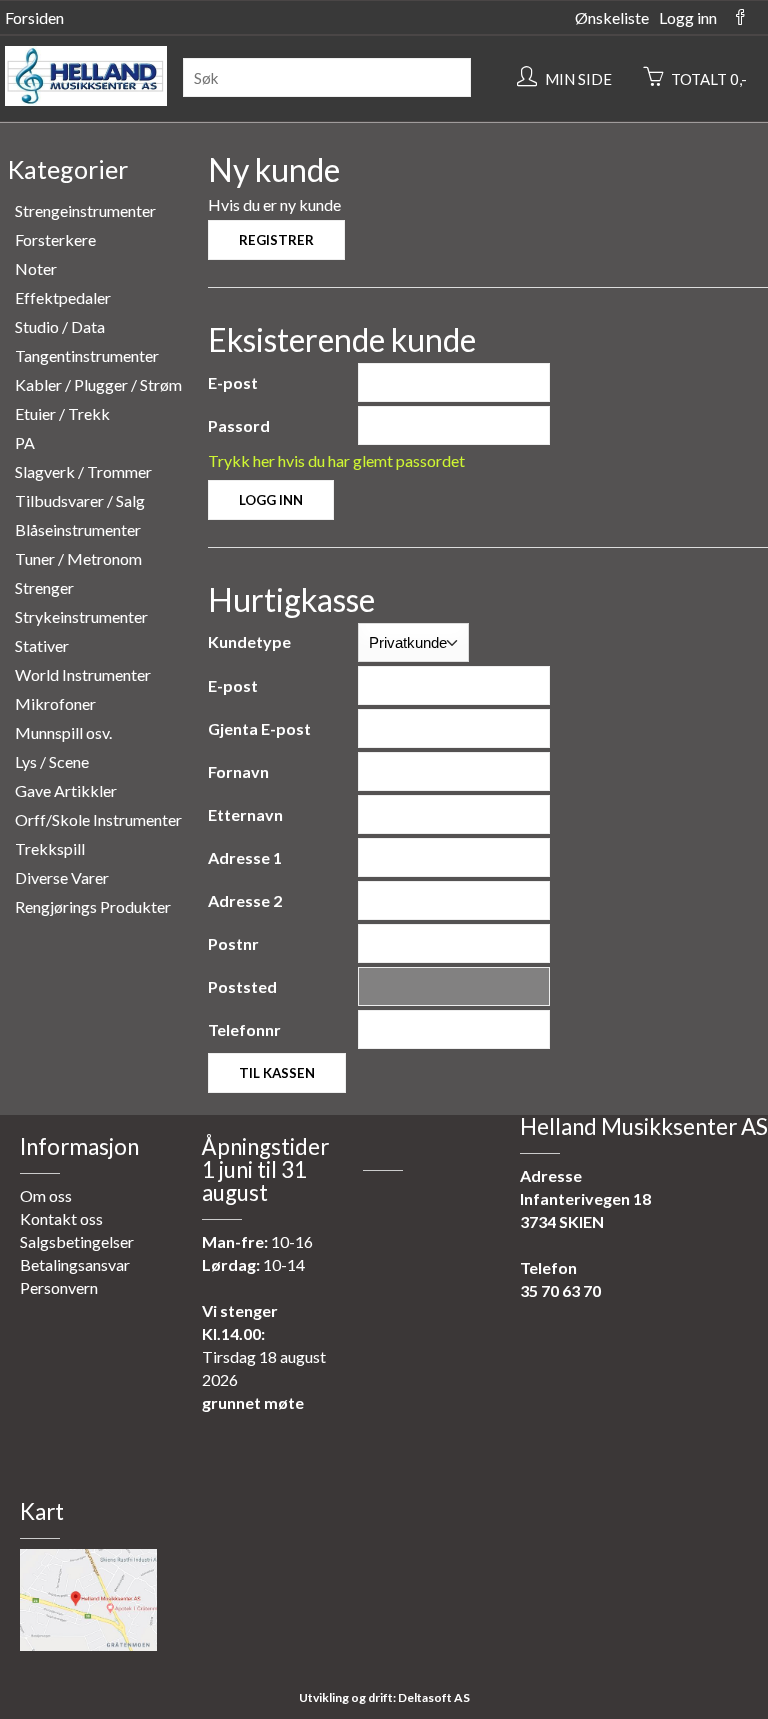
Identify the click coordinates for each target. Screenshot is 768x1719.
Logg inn (688, 17)
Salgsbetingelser (77, 1241)
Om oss (46, 1195)
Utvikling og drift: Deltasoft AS (384, 1697)
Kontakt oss (61, 1218)
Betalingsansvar (75, 1264)
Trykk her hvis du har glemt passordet (336, 460)
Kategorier (68, 169)
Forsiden (34, 17)
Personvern (59, 1287)
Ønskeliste (612, 17)
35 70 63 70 (560, 1290)
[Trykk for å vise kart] (88, 1644)
